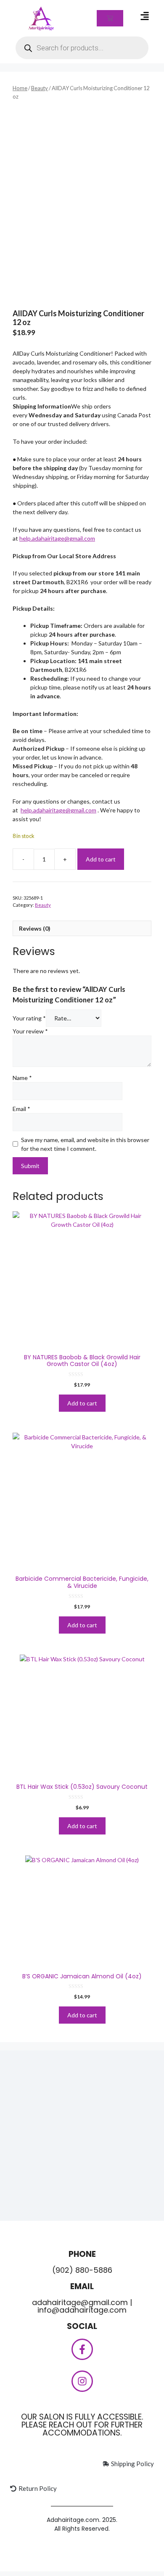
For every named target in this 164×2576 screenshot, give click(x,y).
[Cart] (110, 18)
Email (21, 1109)
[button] (144, 16)
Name (22, 1078)
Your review (30, 1031)
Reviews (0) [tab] (35, 928)
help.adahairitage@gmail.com (57, 538)
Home (20, 88)
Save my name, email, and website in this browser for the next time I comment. (85, 1144)
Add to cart (101, 859)
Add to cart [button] (82, 1403)
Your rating (29, 1018)
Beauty (40, 88)
